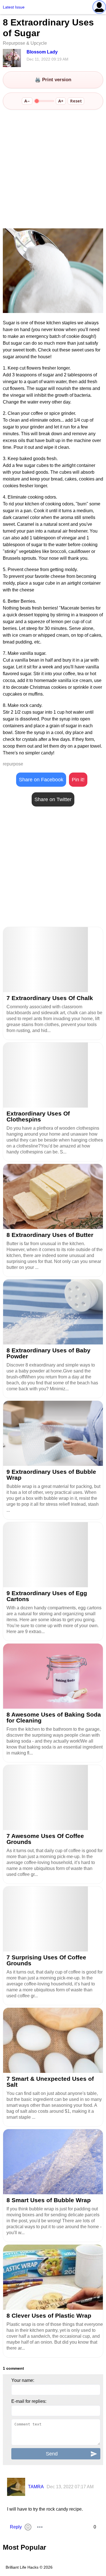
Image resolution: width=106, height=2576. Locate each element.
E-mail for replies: (29, 2401)
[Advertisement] (53, 170)
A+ (61, 101)
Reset (76, 101)
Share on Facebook (41, 780)
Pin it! (78, 780)
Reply (16, 2527)
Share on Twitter (53, 799)
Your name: (23, 2380)
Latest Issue (14, 7)
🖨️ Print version (53, 80)
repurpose (13, 764)
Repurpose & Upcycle (25, 43)
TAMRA (36, 2487)
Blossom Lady (42, 52)
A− (27, 101)
